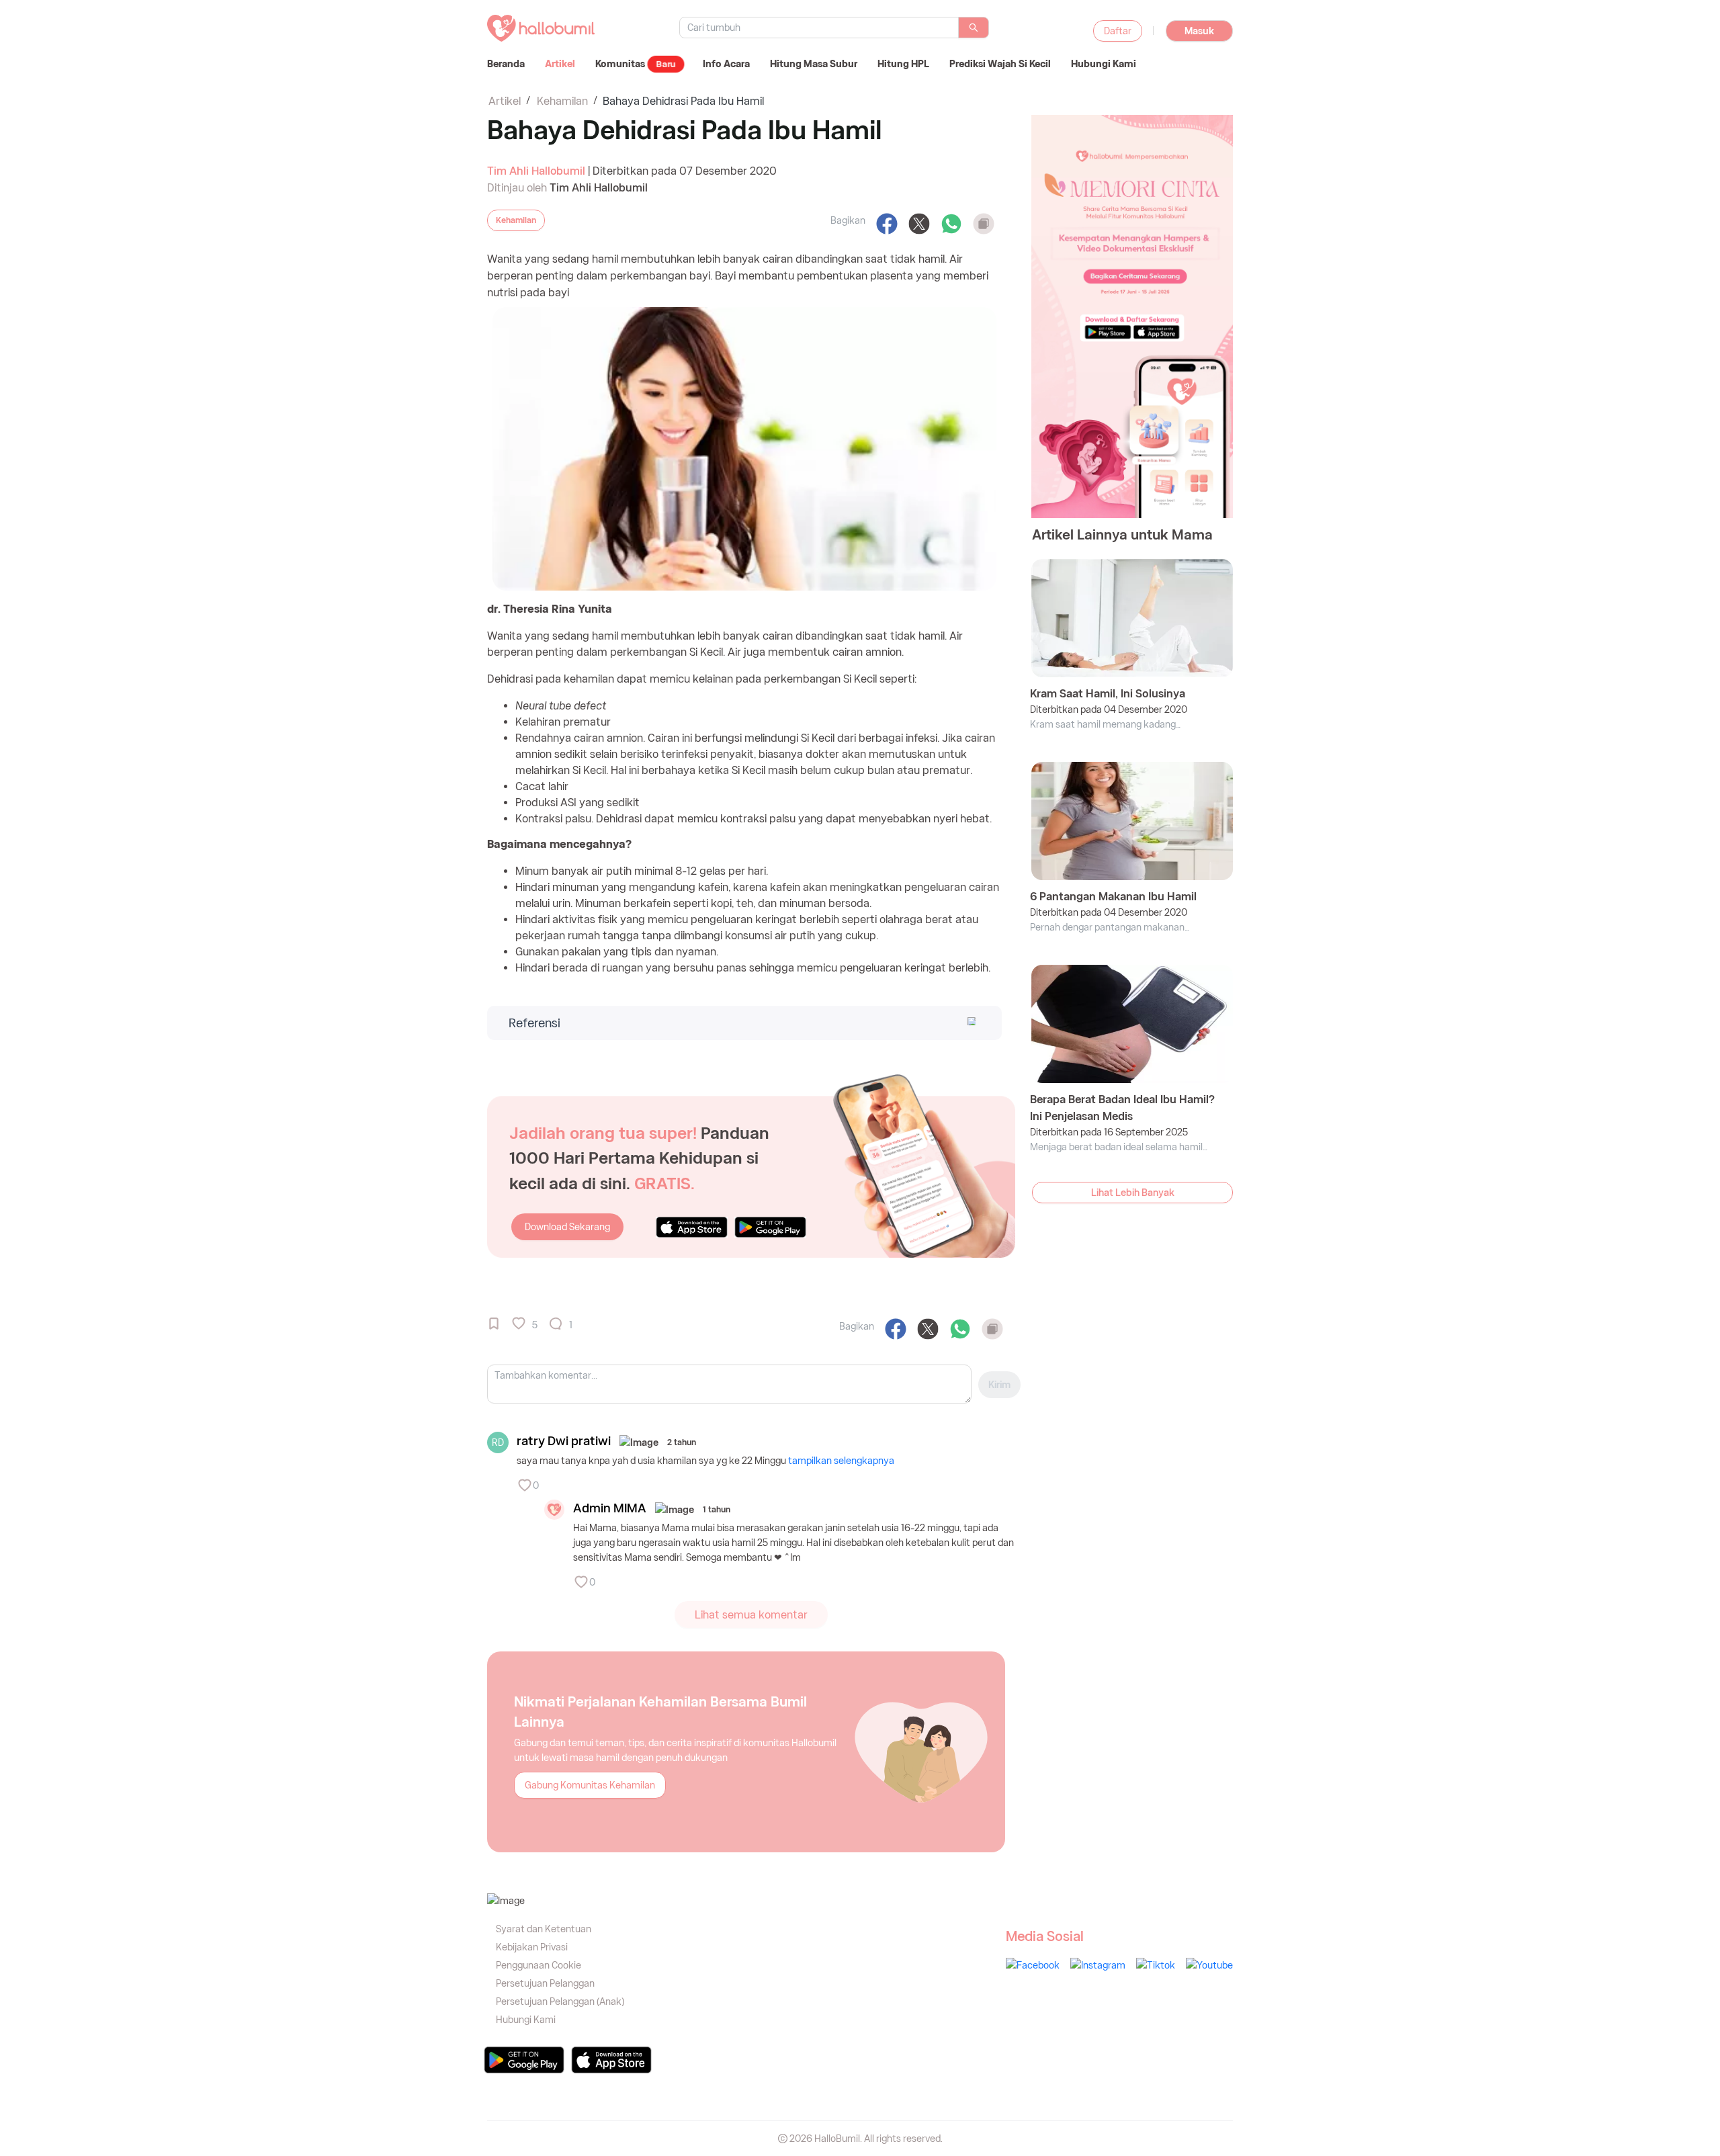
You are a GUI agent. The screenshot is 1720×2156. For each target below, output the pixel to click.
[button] (742, 1023)
